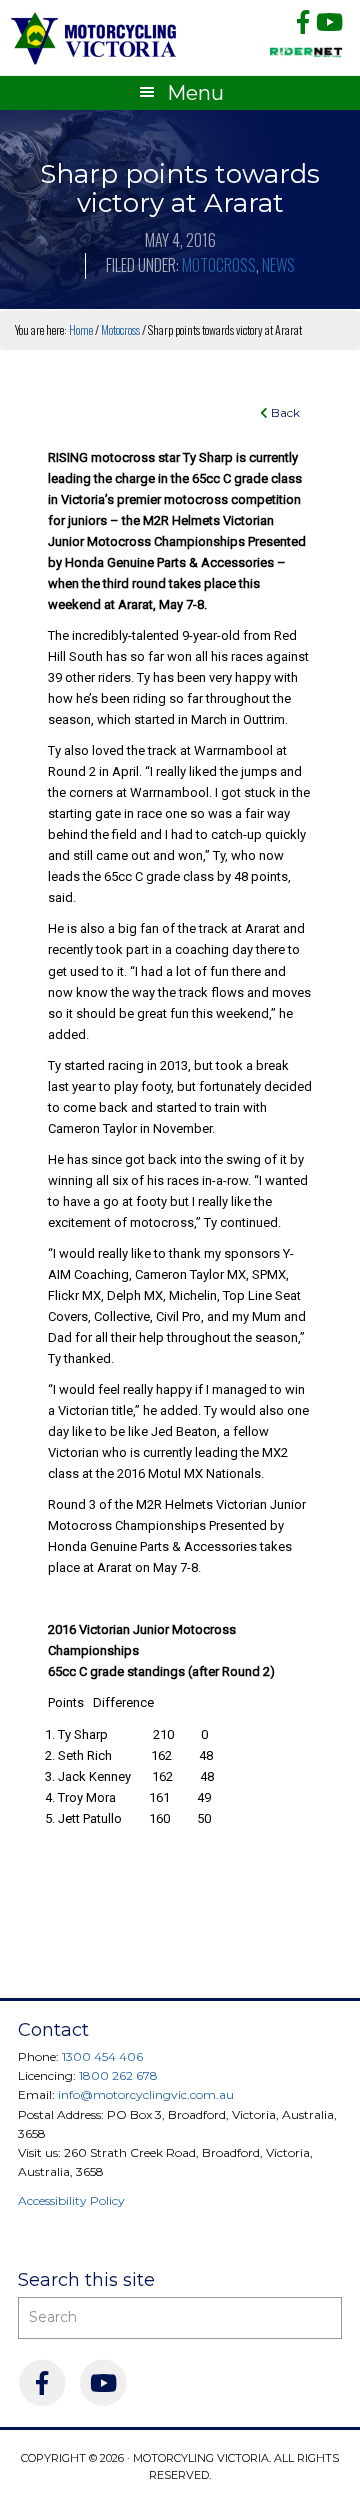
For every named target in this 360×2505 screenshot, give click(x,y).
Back (284, 412)
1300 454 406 (102, 2056)
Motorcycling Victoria (94, 37)
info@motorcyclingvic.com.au (146, 2094)
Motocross (219, 265)
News (278, 265)
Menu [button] (195, 93)
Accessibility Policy (71, 2200)
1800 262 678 (118, 2075)
